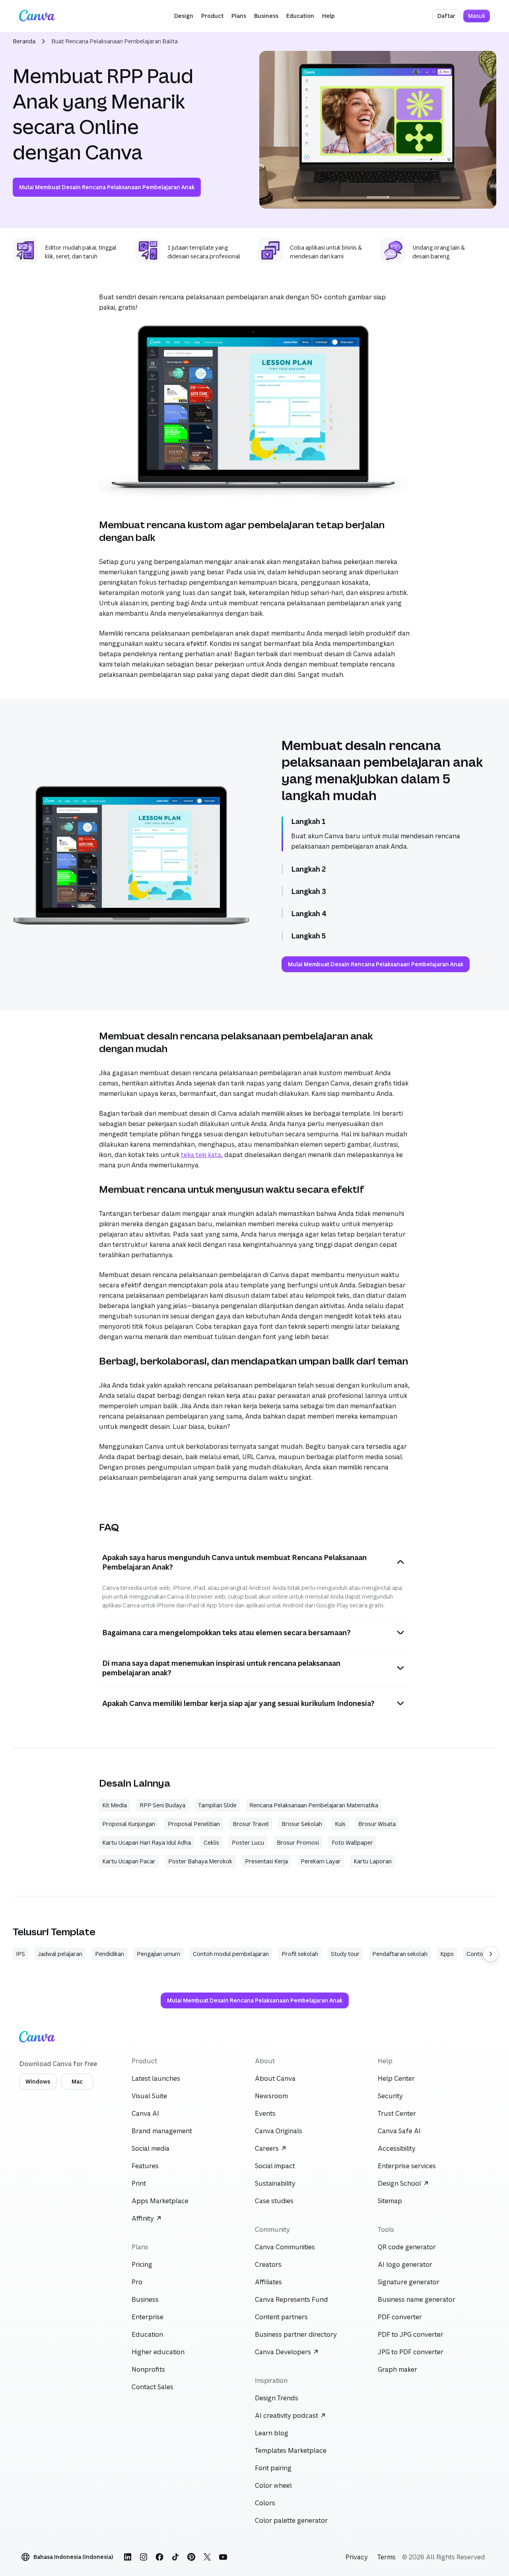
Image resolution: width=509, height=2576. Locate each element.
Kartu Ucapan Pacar (129, 1861)
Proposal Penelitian (194, 1824)
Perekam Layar (321, 1861)
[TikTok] (175, 2557)
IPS (20, 1954)
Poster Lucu (248, 1842)
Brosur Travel (251, 1824)
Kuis (340, 1824)
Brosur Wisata (377, 1824)
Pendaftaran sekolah (400, 1954)
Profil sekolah (300, 1954)
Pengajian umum (158, 1954)
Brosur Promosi (298, 1842)
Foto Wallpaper (352, 1842)
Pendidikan (110, 1954)
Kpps (447, 1954)
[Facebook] (159, 2557)
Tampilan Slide (217, 1805)
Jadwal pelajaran (60, 1954)
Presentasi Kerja (266, 1861)
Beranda (24, 41)
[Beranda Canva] (37, 16)
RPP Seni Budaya (162, 1805)
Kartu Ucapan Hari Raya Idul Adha (147, 1842)
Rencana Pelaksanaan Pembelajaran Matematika (314, 1805)
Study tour (345, 1954)
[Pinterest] (191, 2557)
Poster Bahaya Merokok (200, 1861)
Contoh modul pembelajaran (231, 1954)
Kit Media (115, 1805)
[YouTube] (223, 2557)
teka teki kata (201, 1155)
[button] (184, 16)
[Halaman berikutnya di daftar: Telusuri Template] (491, 1954)
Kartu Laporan (373, 1861)
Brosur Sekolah (302, 1824)
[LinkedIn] (128, 2557)
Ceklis (211, 1842)
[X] (207, 2557)
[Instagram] (144, 2557)
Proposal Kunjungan (129, 1824)
